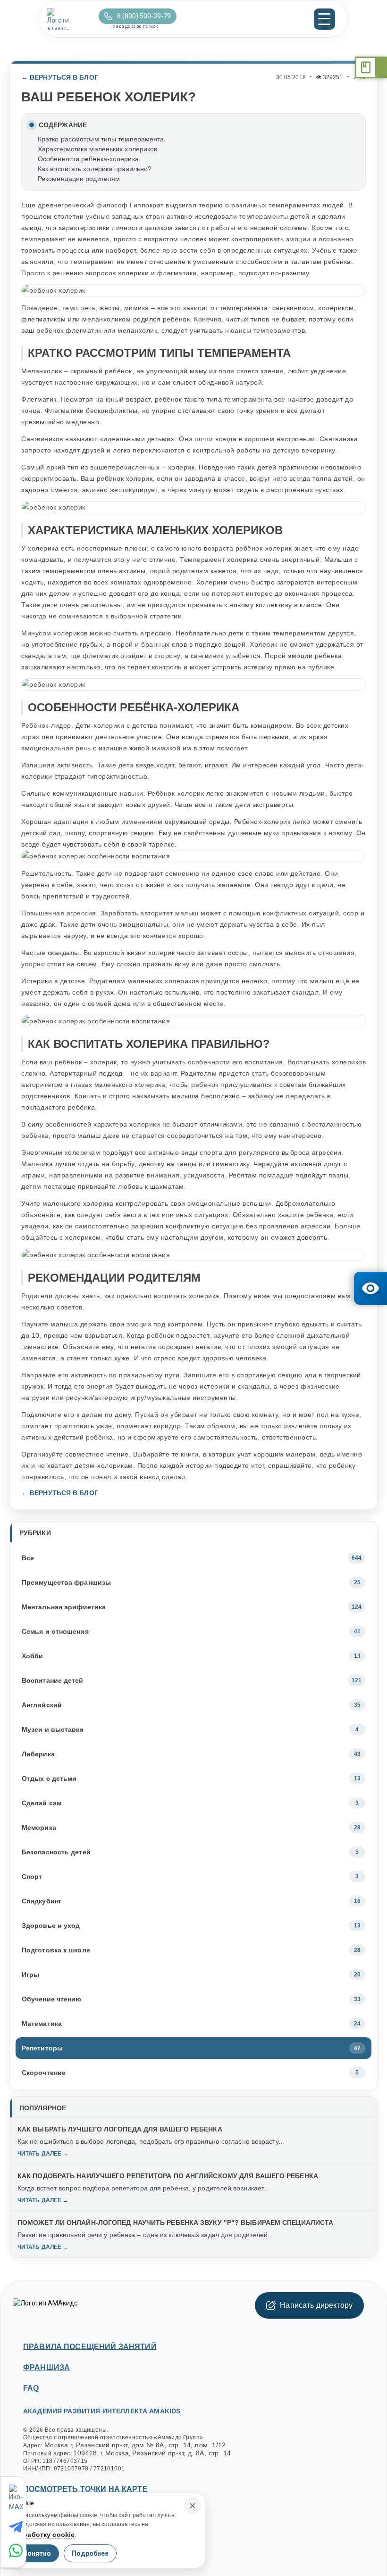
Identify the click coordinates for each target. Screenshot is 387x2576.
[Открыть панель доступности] (370, 1288)
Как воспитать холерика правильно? (95, 169)
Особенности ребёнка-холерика (88, 159)
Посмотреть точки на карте (85, 2489)
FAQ (31, 2388)
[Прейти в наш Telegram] (17, 2527)
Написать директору (316, 2305)
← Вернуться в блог (60, 77)
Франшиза (46, 2367)
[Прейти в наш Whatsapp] (17, 2551)
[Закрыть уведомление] (193, 2506)
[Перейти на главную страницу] (70, 19)
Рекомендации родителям (79, 179)
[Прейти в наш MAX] (17, 2498)
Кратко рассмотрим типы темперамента (101, 139)
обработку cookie (45, 2535)
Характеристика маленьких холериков (97, 149)
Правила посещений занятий (90, 2347)
